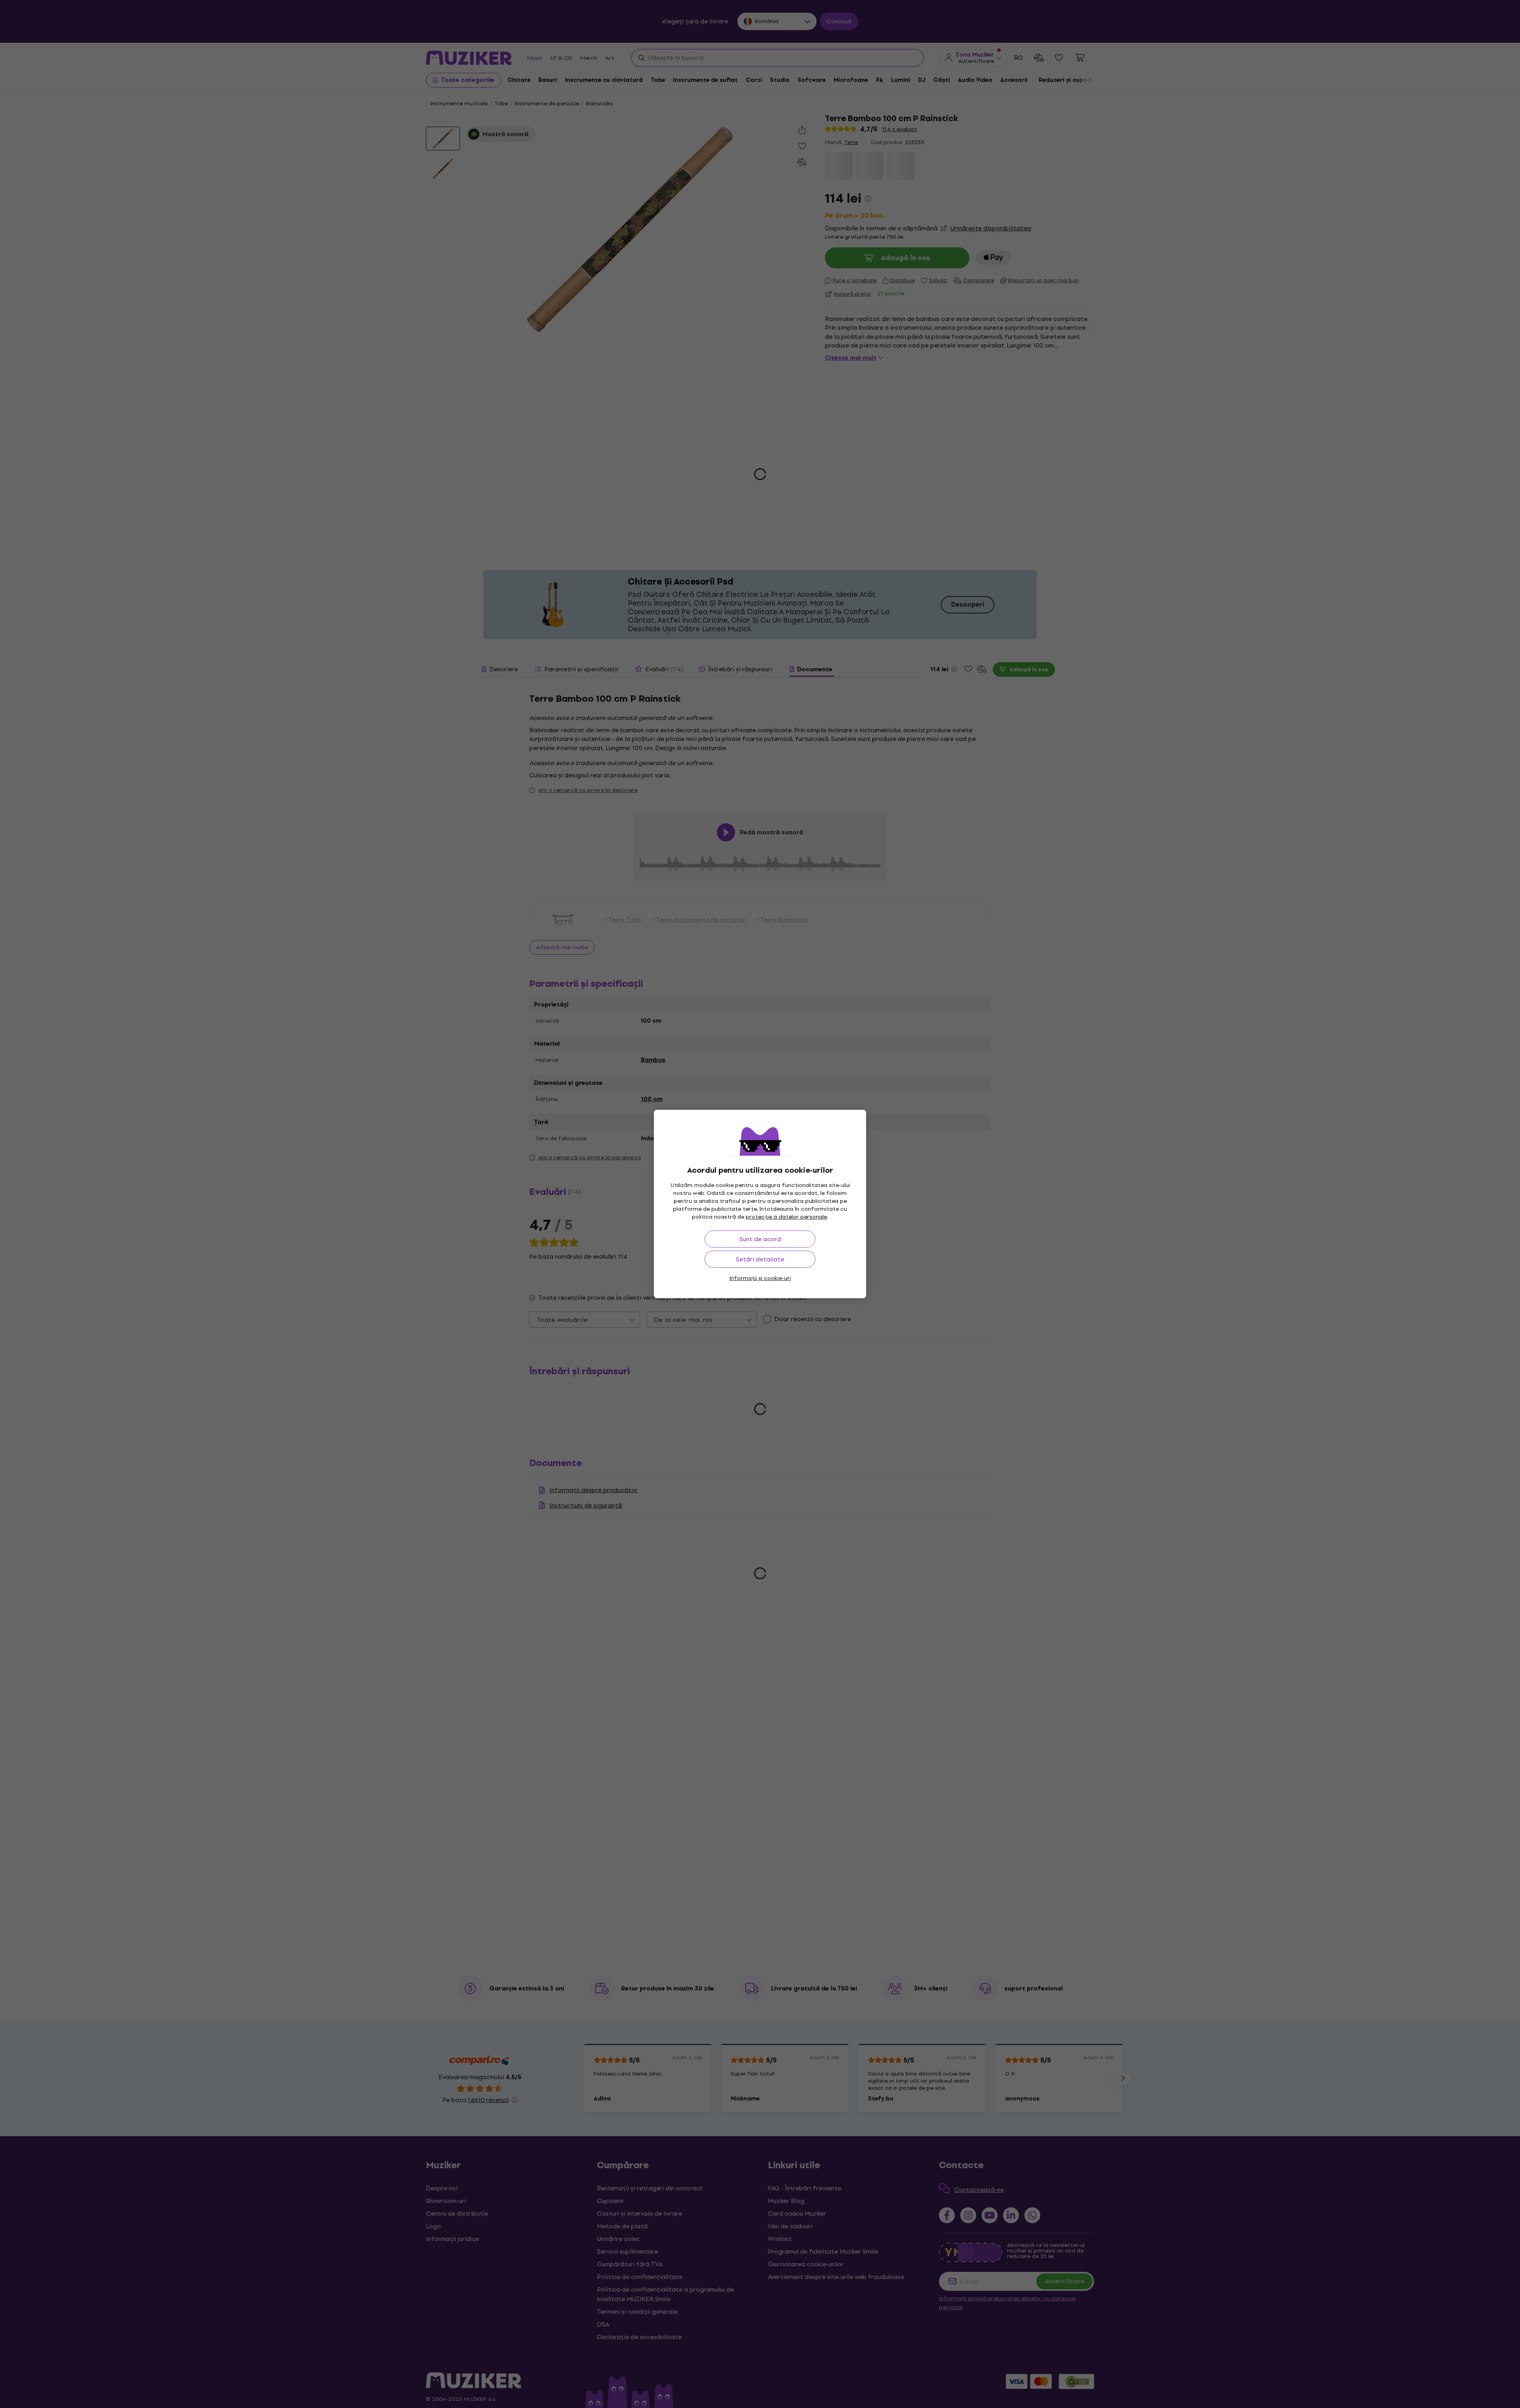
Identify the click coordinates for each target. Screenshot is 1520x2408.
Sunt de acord (760, 1239)
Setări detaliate (760, 1259)
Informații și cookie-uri (760, 1278)
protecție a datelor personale (786, 1217)
